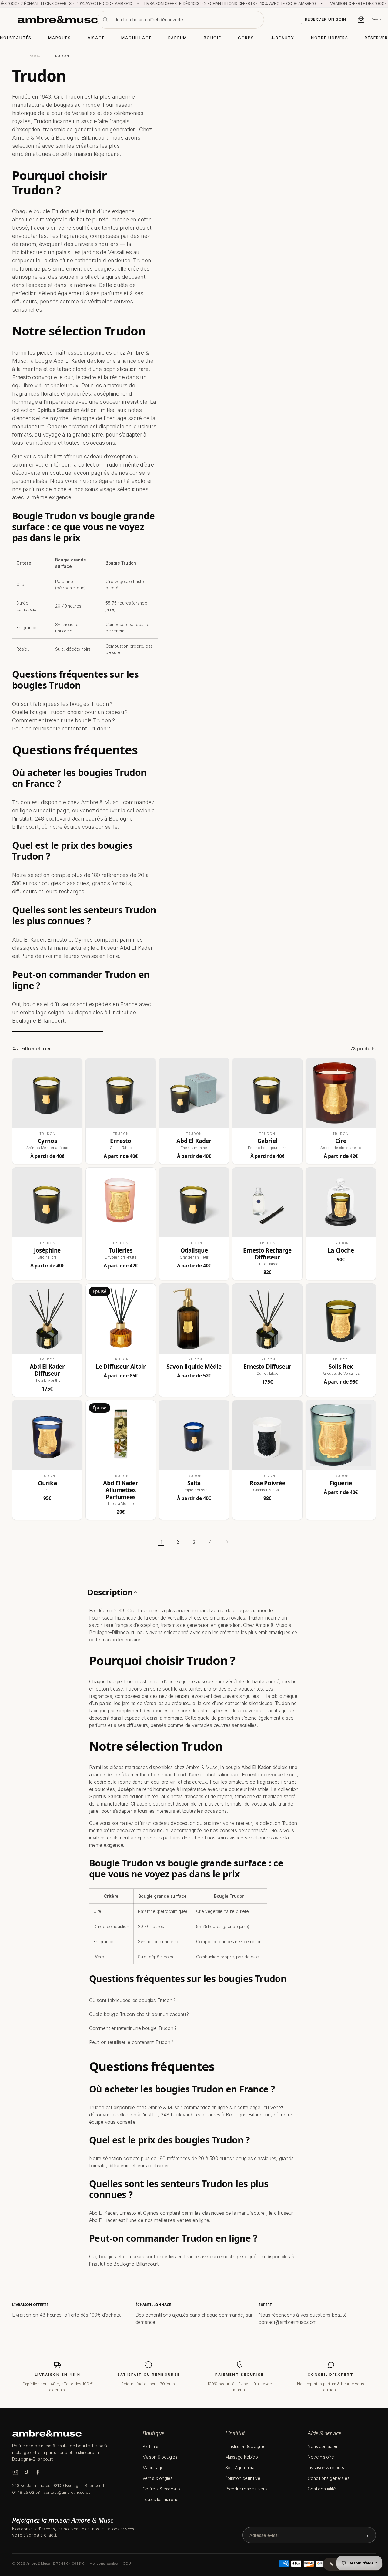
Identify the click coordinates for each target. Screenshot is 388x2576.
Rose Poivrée (267, 1483)
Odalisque (194, 1251)
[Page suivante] (227, 1542)
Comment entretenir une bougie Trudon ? (63, 720)
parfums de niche (45, 489)
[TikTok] (27, 2472)
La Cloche (341, 1251)
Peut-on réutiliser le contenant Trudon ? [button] (131, 2042)
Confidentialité (322, 2489)
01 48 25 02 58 (26, 2492)
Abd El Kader (194, 1141)
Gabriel (267, 1141)
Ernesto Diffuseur (267, 1367)
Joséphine (47, 1251)
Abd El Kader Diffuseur (47, 1370)
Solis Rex (341, 1367)
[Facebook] (38, 2472)
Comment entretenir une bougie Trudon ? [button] (133, 2028)
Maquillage (153, 2468)
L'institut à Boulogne (245, 2446)
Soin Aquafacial (240, 2468)
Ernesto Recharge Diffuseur (267, 1254)
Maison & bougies (160, 2457)
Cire (341, 1141)
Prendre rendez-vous (246, 2489)
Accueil (38, 56)
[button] (194, 1592)
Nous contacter (323, 2446)
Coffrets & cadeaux (161, 2489)
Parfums (150, 2446)
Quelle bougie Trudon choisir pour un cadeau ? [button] (139, 2014)
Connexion (377, 19)
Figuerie (341, 1483)
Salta (194, 1483)
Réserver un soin (326, 19)
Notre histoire (321, 2457)
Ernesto (120, 1141)
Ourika (47, 1483)
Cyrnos (47, 1141)
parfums (112, 293)
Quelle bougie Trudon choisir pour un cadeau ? (70, 712)
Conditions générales (328, 2478)
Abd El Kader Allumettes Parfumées (120, 1490)
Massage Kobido (242, 2457)
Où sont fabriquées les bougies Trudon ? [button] (132, 2000)
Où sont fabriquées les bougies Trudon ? (62, 704)
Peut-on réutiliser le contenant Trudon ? (61, 728)
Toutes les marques (161, 2499)
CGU (127, 2564)
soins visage (100, 489)
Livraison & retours (326, 2468)
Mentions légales (104, 2564)
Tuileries (121, 1251)
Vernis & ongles (157, 2478)
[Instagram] (15, 2472)
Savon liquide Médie (194, 1367)
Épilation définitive (243, 2478)
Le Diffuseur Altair (121, 1367)
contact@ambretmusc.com (69, 2492)
